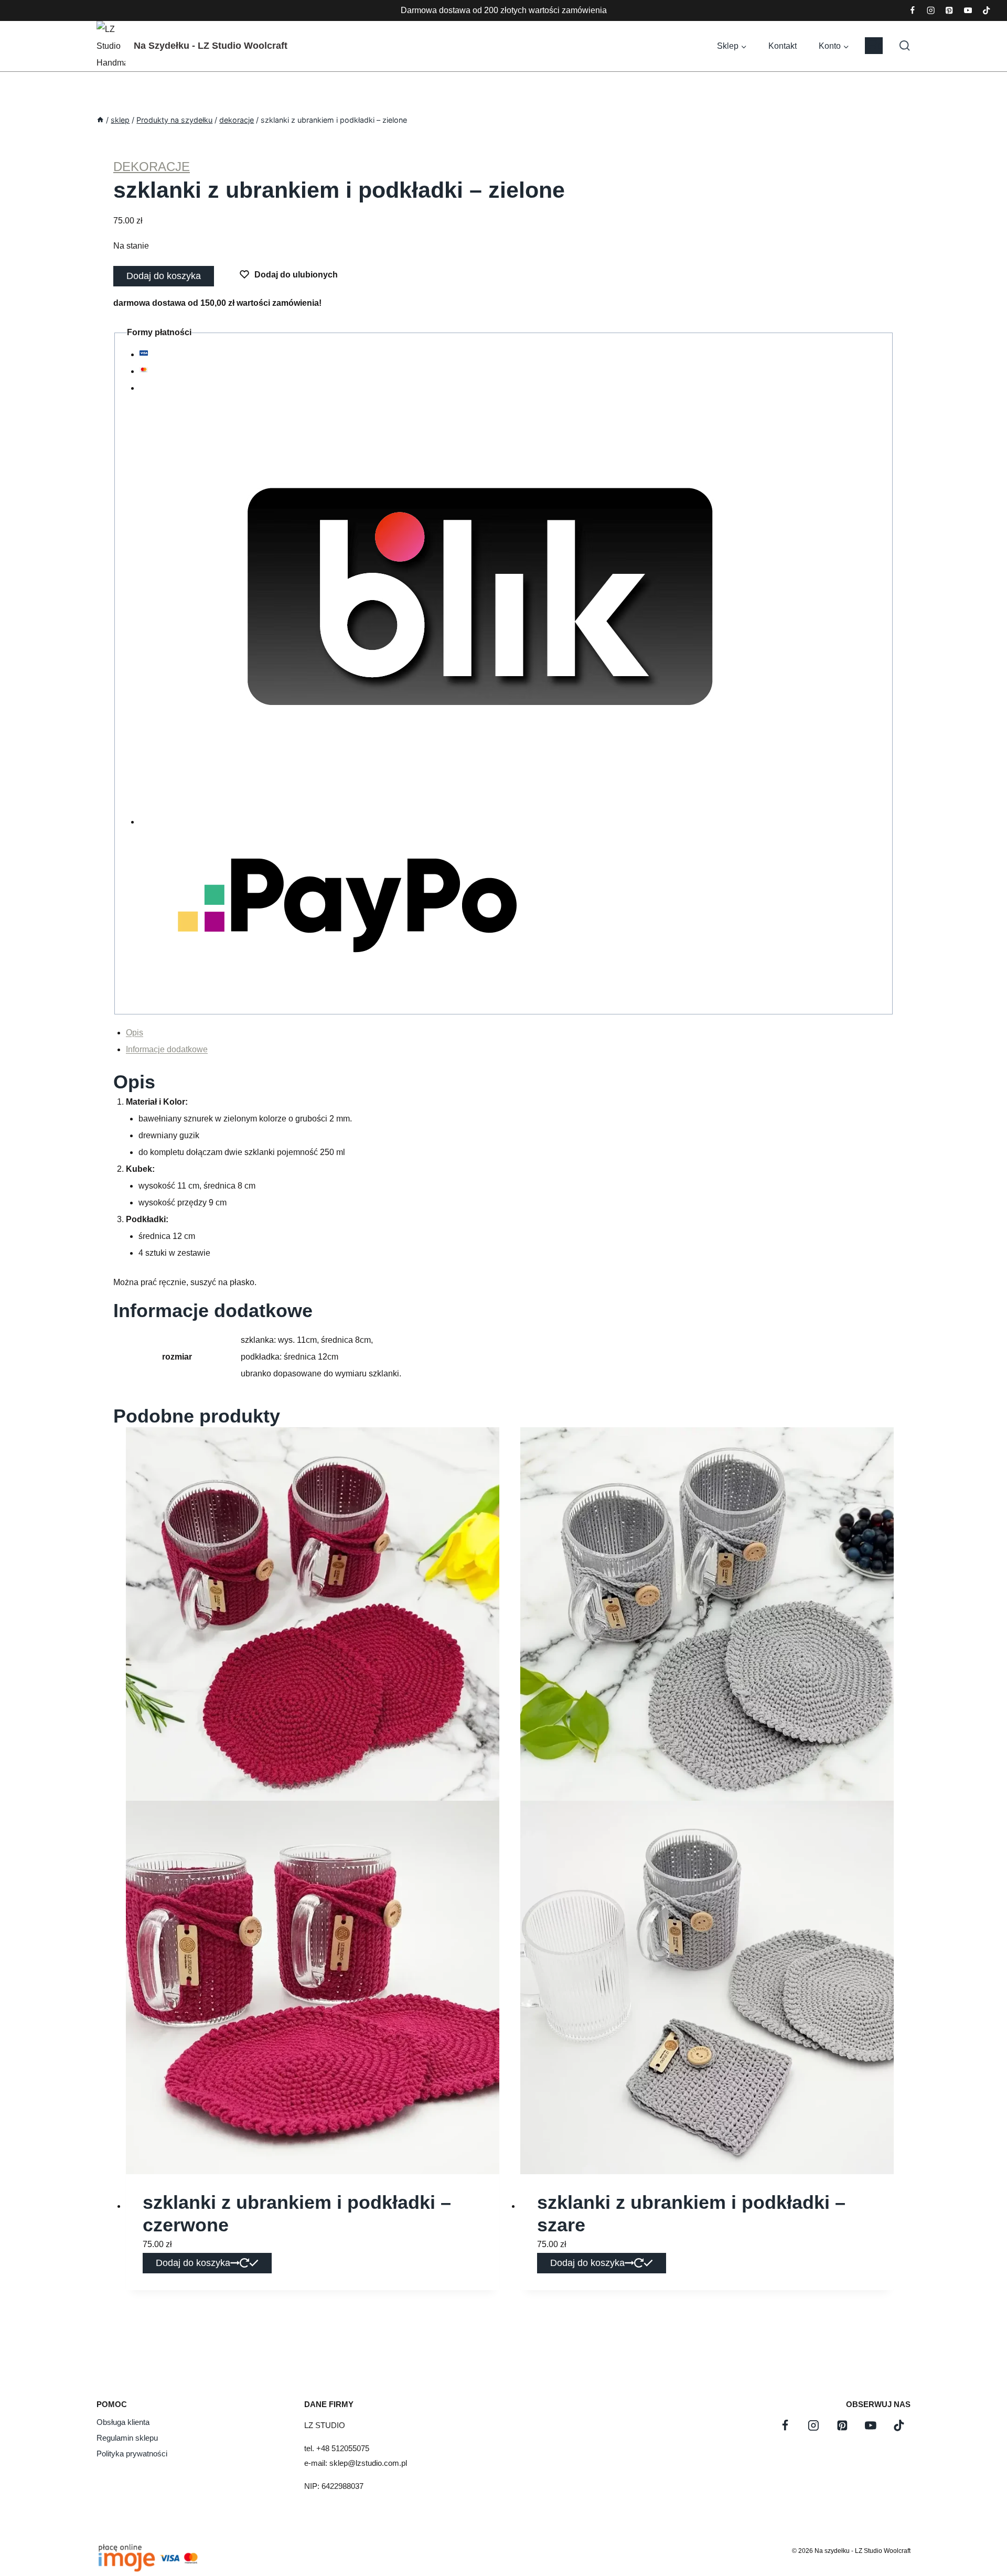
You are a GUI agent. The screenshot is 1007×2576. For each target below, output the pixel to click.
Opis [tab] (135, 1033)
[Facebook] (912, 11)
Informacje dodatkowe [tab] (167, 1049)
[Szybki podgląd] (878, 1443)
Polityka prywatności (132, 2454)
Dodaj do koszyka (164, 276)
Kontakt (783, 46)
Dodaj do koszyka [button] (193, 2263)
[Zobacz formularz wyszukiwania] (899, 46)
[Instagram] (931, 11)
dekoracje (152, 167)
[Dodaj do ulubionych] (142, 1443)
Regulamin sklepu (127, 2438)
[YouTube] (968, 11)
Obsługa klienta (123, 2422)
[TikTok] (986, 11)
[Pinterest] (950, 11)
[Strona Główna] (100, 120)
